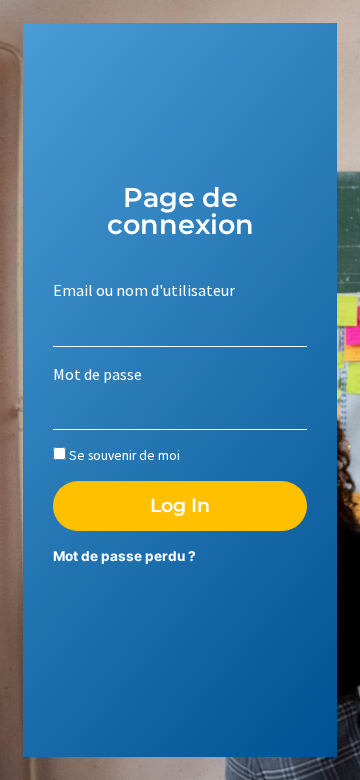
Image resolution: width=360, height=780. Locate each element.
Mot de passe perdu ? (124, 556)
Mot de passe (97, 374)
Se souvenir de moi (123, 455)
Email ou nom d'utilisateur (144, 290)
